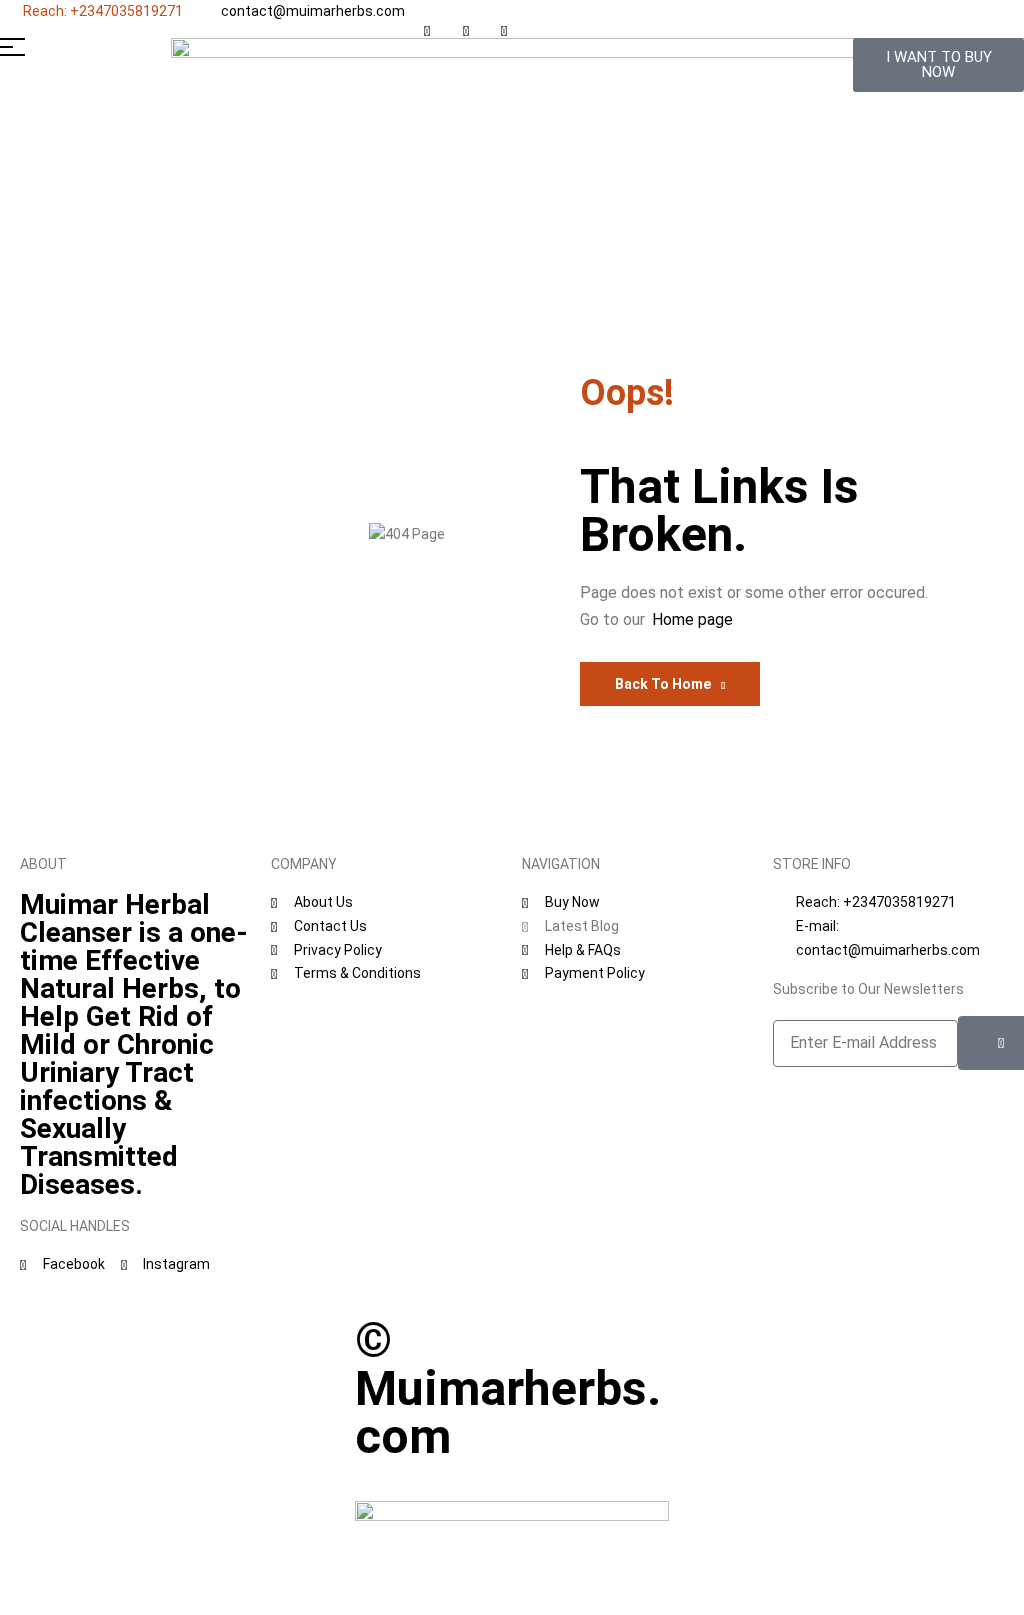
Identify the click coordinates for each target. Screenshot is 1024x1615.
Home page (692, 619)
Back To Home (663, 684)
